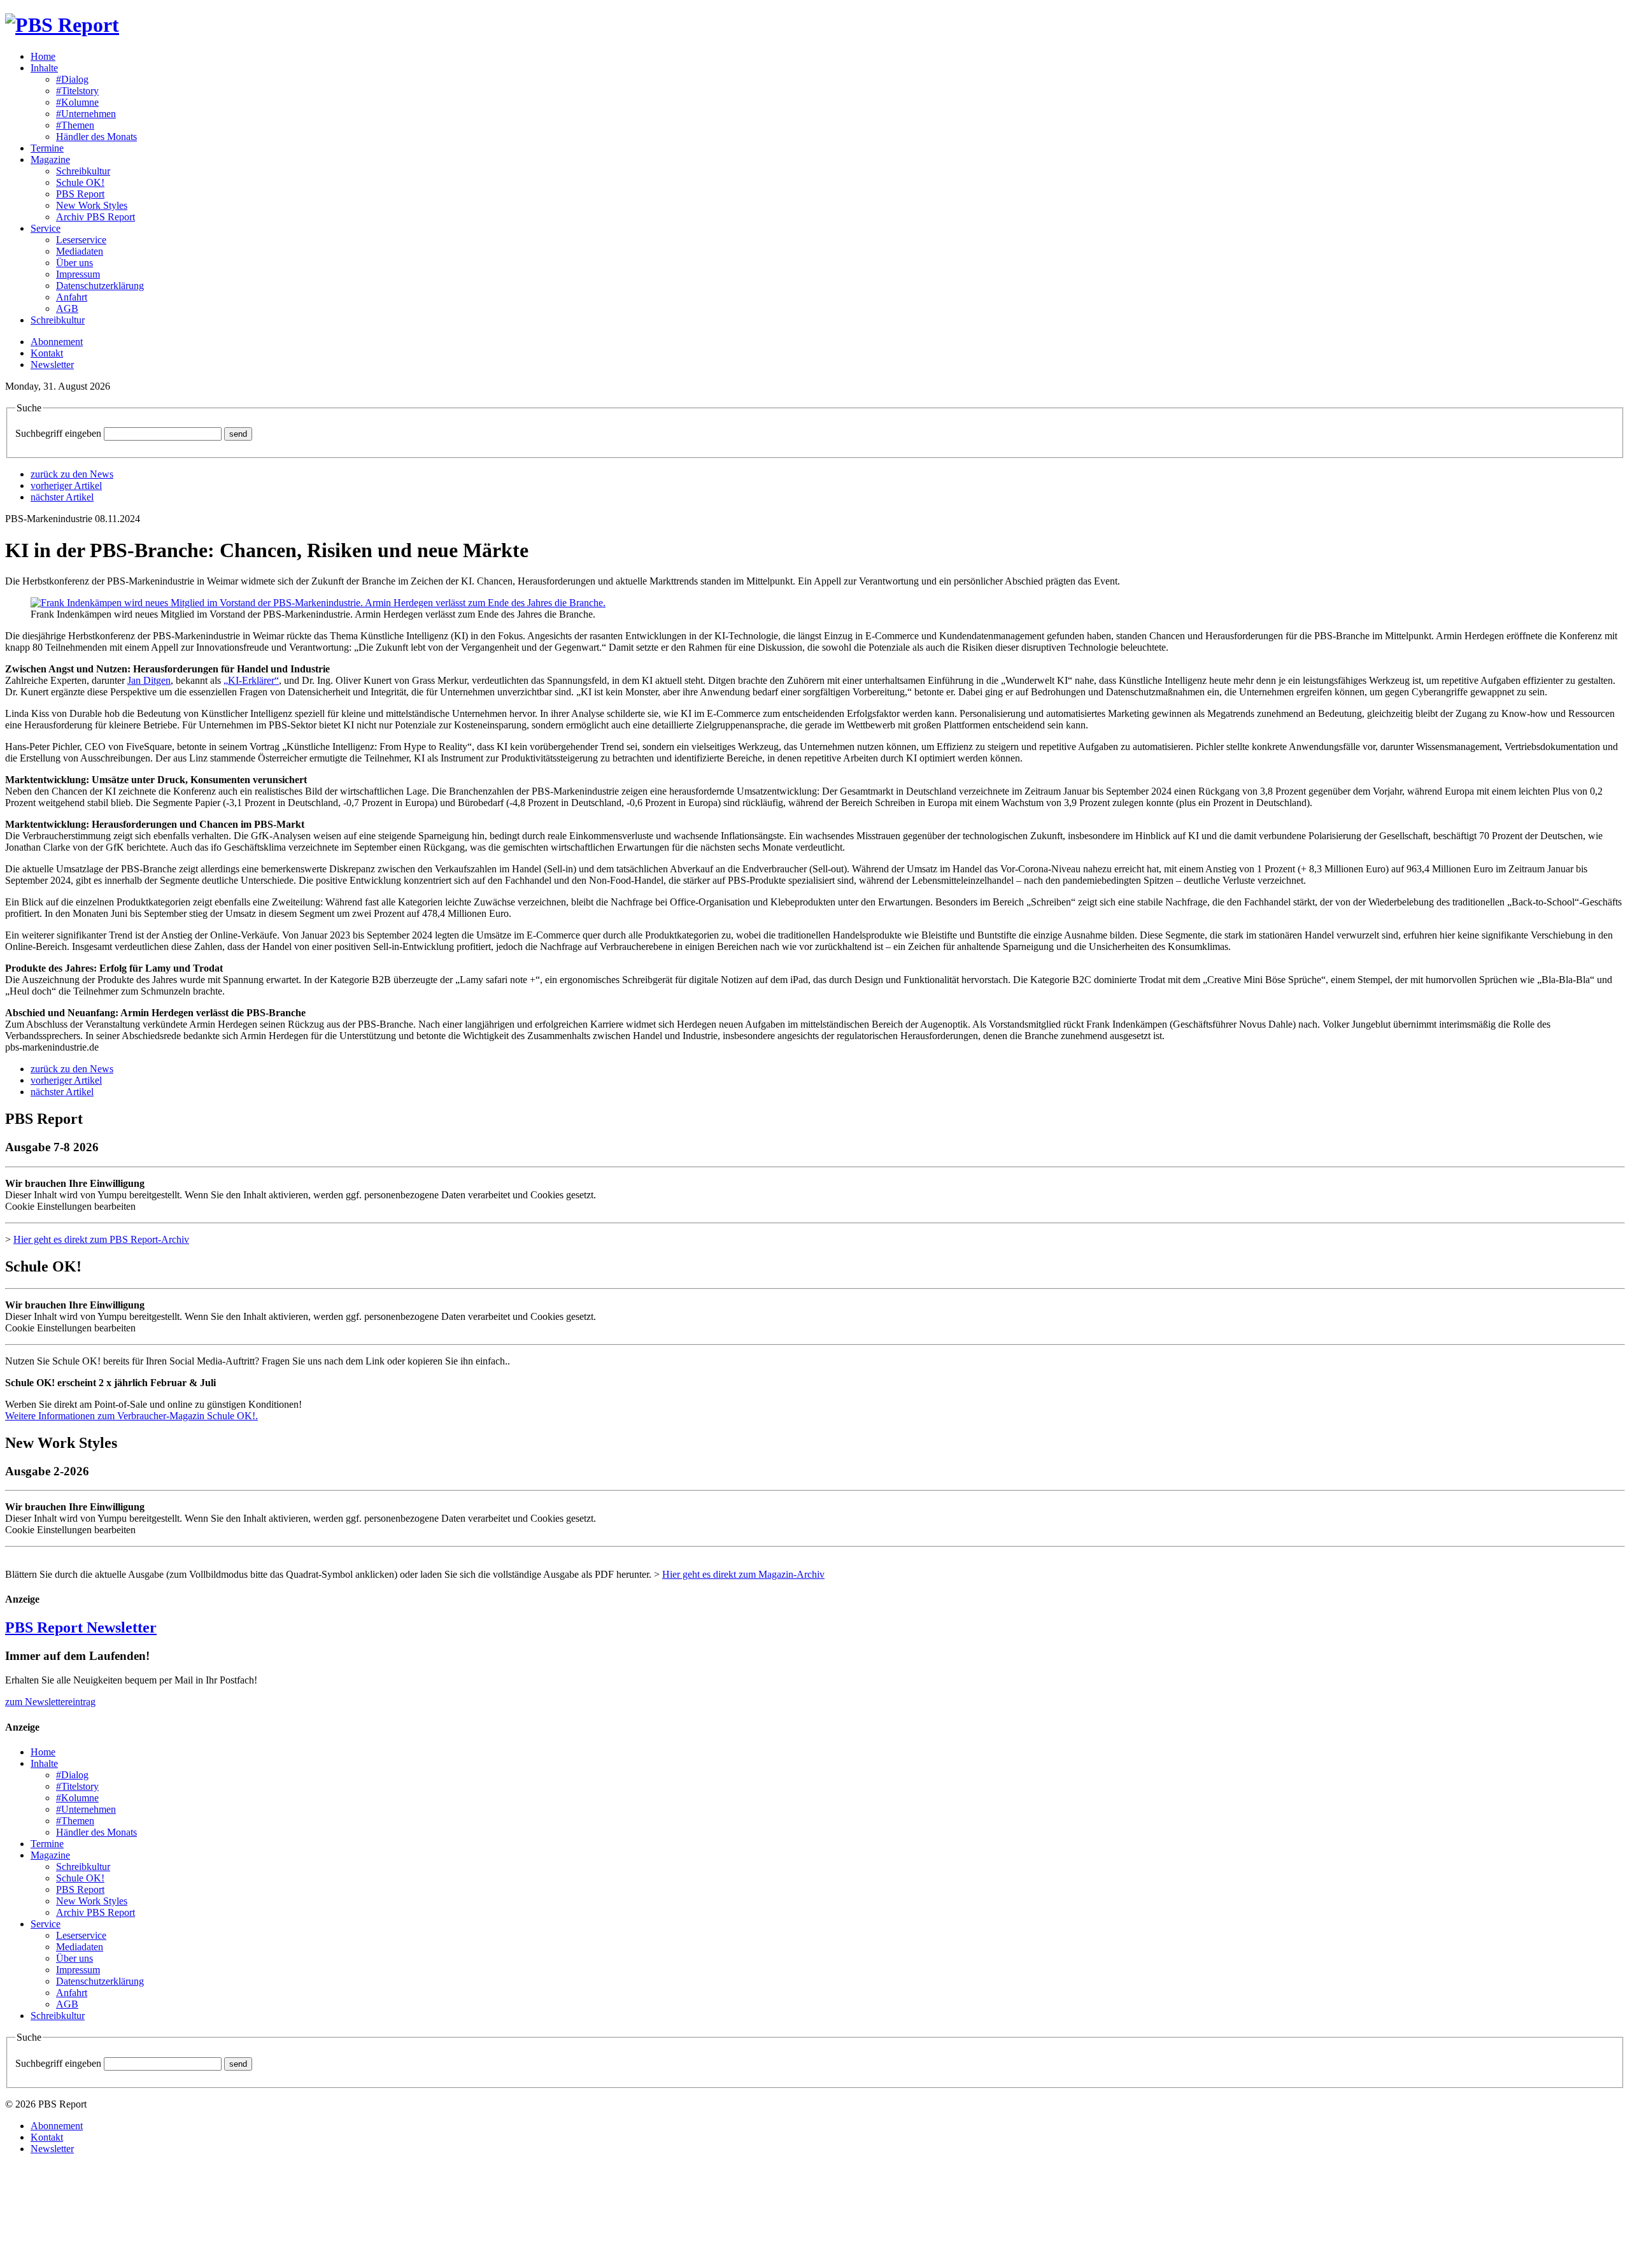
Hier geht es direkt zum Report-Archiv (101, 1239)
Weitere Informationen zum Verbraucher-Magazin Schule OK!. (131, 1416)
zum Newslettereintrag (50, 1702)
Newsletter (52, 365)
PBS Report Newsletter (81, 1627)
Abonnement (57, 342)
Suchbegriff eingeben (58, 433)
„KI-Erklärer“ (251, 680)
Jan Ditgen (149, 680)
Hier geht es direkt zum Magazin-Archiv (743, 1574)
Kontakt (47, 353)
